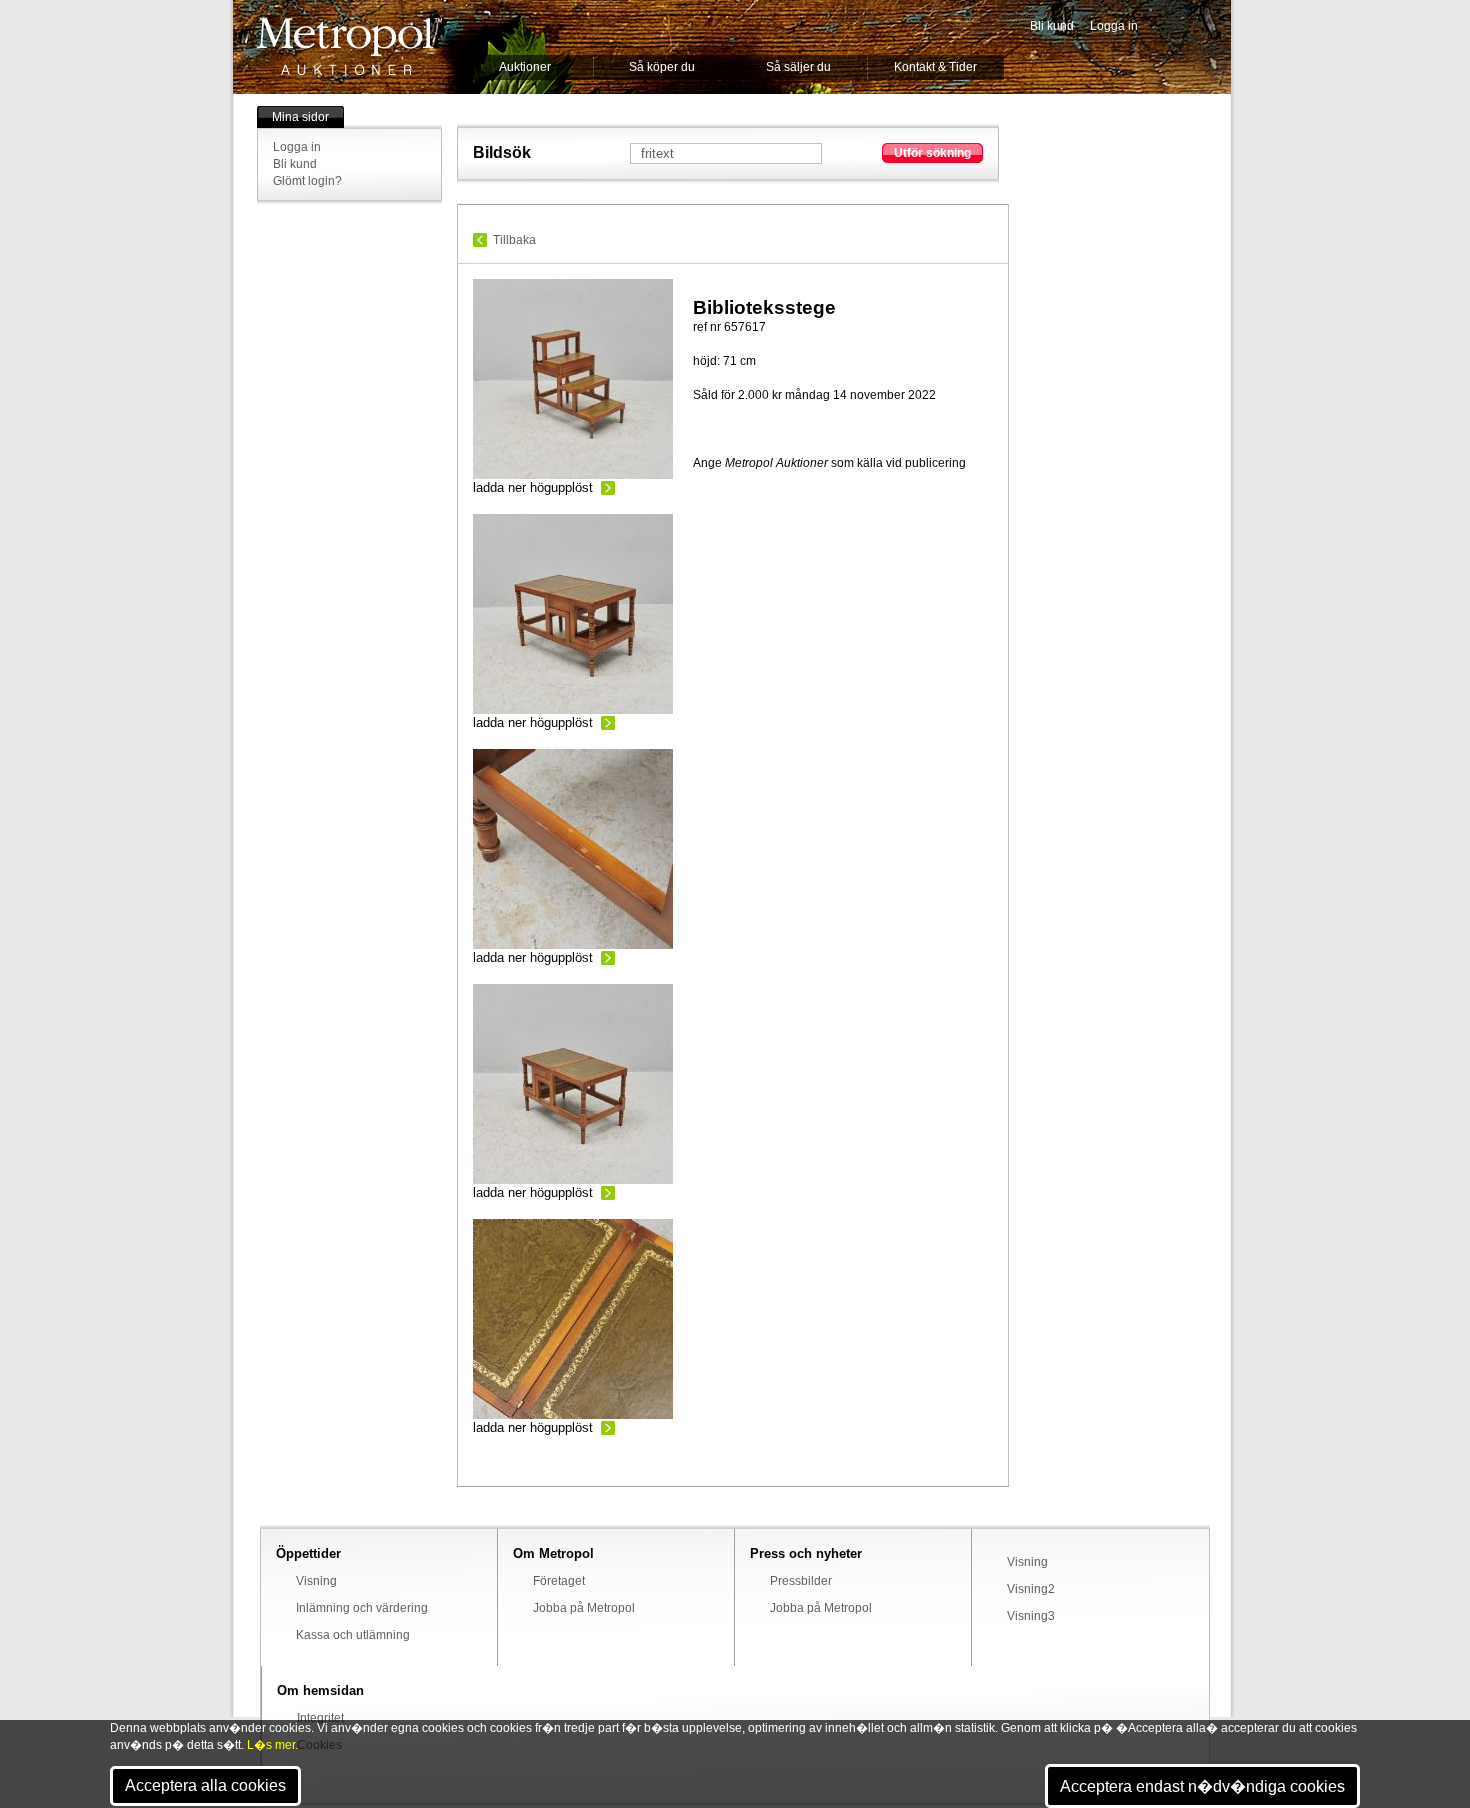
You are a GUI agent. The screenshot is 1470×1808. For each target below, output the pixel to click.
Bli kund (1052, 26)
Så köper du (662, 67)
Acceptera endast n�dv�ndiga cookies (1202, 1786)
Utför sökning (932, 153)
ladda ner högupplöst (533, 487)
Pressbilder (801, 1581)
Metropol (349, 46)
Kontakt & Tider (935, 67)
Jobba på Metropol (584, 1608)
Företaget (559, 1581)
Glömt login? (307, 181)
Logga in (1114, 26)
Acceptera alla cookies (205, 1785)
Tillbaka (514, 240)
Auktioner (525, 67)
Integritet (320, 1718)
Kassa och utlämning (353, 1635)
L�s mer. (272, 1745)
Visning (316, 1581)
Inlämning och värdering (362, 1608)
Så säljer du (798, 67)
